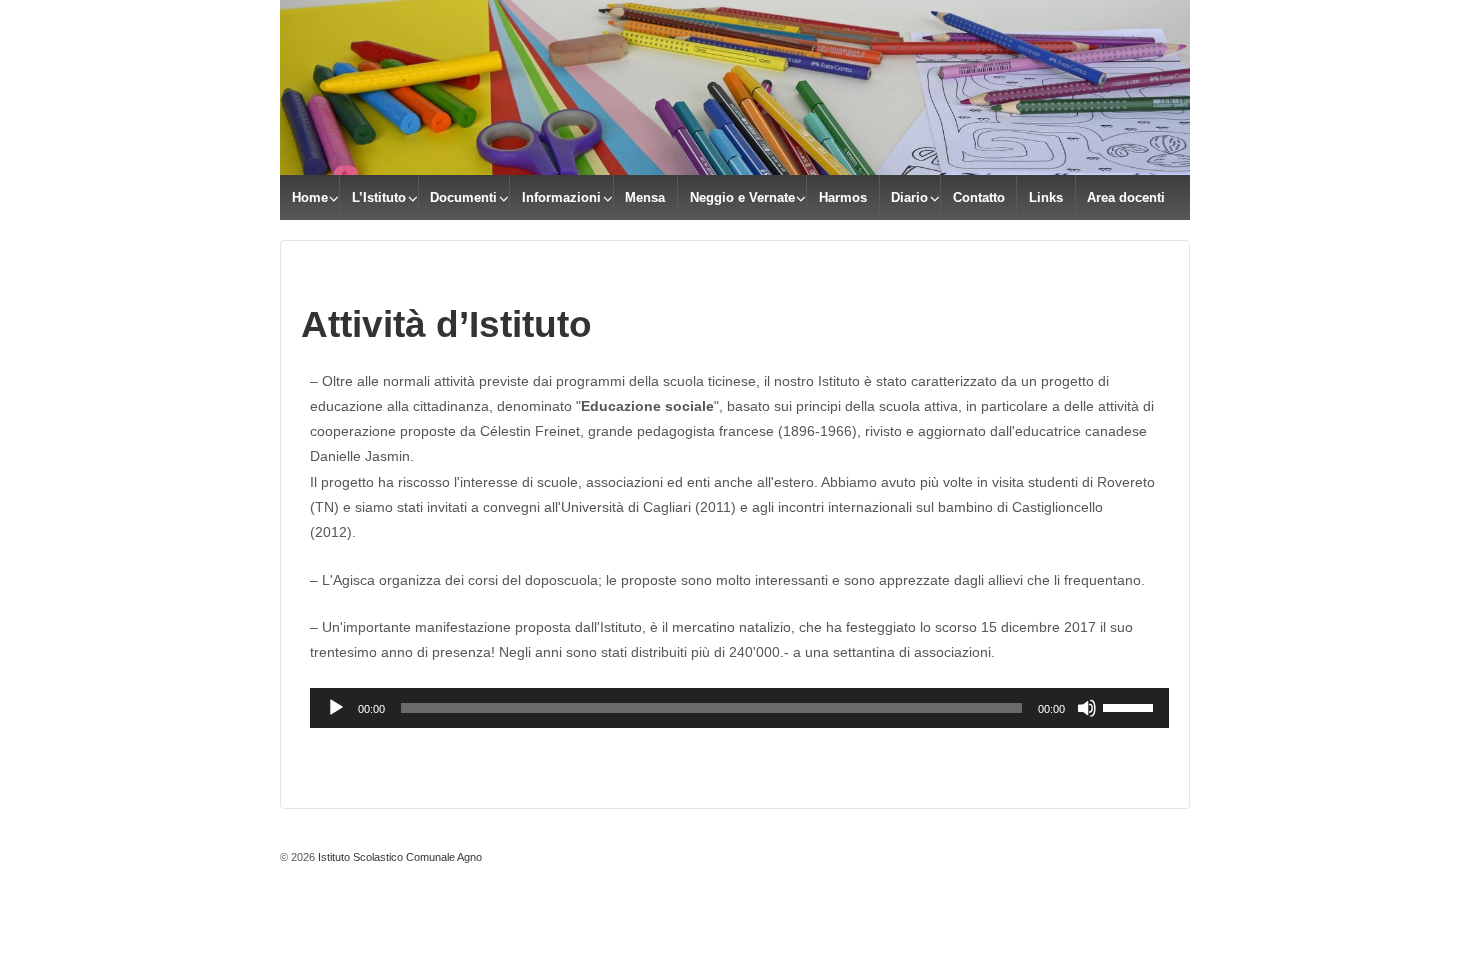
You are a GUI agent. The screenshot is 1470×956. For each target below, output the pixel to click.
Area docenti (1126, 197)
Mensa (645, 197)
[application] (739, 708)
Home (310, 197)
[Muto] (1087, 708)
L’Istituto (379, 197)
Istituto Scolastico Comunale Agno (398, 857)
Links (1046, 197)
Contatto (979, 197)
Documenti (463, 197)
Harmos (843, 197)
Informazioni (561, 197)
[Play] (336, 708)
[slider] (1131, 706)
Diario (909, 197)
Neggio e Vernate (742, 197)
